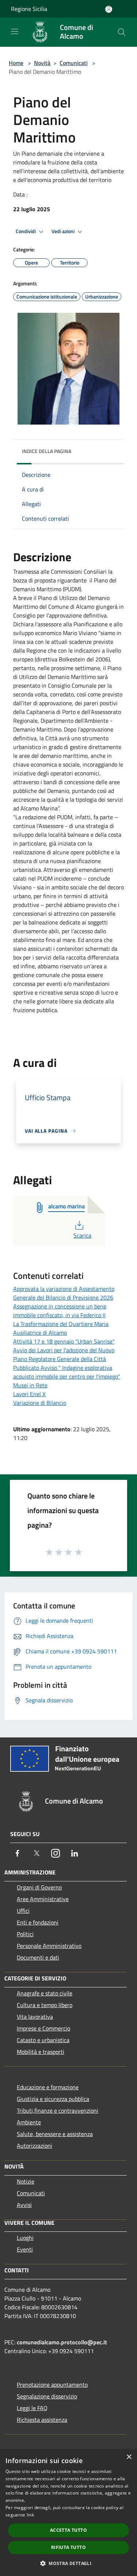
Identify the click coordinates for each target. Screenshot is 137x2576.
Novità (42, 63)
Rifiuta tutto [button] (68, 2547)
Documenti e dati (38, 1957)
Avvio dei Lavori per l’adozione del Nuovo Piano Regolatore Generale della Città (64, 1355)
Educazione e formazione (48, 2087)
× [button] (129, 2457)
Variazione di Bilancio (40, 1403)
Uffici (23, 1911)
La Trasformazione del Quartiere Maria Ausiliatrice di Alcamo (61, 1328)
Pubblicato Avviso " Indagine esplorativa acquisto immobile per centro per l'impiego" (67, 1372)
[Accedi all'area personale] (109, 9)
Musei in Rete (30, 1385)
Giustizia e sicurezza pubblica (53, 2099)
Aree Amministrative (43, 1899)
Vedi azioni (64, 231)
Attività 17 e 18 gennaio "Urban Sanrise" (64, 1341)
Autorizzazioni (35, 2146)
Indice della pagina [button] (47, 451)
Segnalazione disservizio (47, 2396)
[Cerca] (122, 32)
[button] (68, 2563)
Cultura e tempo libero (45, 2005)
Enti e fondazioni (38, 1922)
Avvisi (24, 2205)
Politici (25, 1934)
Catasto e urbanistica (43, 2040)
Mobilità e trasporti (41, 2052)
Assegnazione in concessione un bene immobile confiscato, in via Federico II (60, 1311)
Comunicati (74, 63)
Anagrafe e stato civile (45, 1993)
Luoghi (25, 2238)
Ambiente (29, 2122)
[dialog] (68, 2513)
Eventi (25, 2249)
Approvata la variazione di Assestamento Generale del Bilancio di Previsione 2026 (64, 1293)
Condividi (26, 231)
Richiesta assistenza (42, 2420)
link (30, 2515)
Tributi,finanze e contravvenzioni (58, 2110)
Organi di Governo (39, 1887)
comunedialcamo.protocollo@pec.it (62, 2342)
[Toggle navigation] (15, 31)
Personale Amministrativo (49, 1946)
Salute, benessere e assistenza (55, 2134)
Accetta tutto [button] (68, 2530)
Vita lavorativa (35, 2017)
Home (16, 63)
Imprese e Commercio (43, 2028)
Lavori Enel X (29, 1394)
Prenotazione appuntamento (52, 2385)
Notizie (26, 2181)
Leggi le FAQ (32, 2408)
